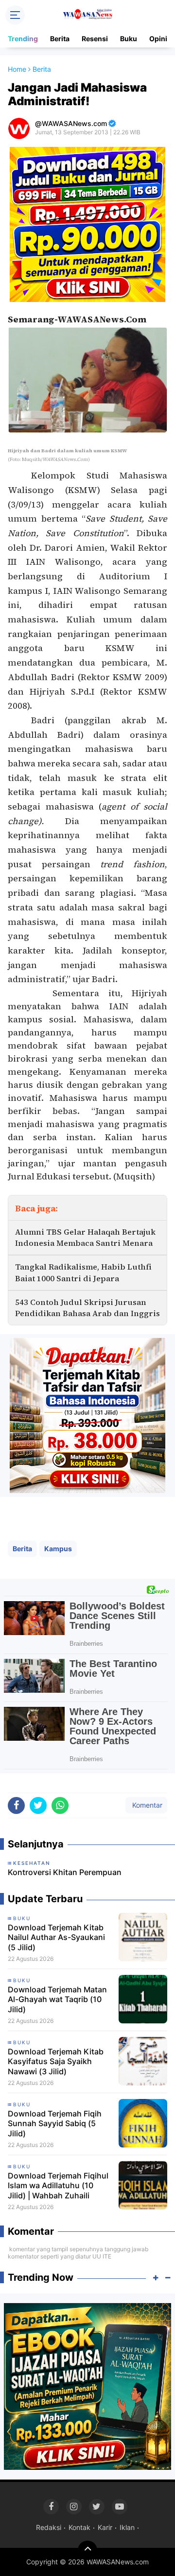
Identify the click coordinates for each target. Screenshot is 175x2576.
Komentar (146, 1805)
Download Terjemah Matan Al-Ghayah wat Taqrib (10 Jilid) (57, 2000)
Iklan (127, 2527)
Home (17, 69)
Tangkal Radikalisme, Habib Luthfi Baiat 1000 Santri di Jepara (83, 1272)
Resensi (95, 39)
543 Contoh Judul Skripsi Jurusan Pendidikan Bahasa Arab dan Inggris (87, 1308)
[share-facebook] (16, 1805)
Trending (23, 39)
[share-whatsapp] (60, 1805)
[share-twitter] (38, 1805)
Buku (129, 39)
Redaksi (49, 2527)
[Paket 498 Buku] (87, 224)
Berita (60, 39)
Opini (158, 39)
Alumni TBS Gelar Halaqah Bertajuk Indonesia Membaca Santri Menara (85, 1237)
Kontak (79, 2527)
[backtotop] (87, 2550)
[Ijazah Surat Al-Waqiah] (87, 2385)
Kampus (58, 1549)
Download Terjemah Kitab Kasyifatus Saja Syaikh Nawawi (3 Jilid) (56, 2062)
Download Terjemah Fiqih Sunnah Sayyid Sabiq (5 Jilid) (55, 2124)
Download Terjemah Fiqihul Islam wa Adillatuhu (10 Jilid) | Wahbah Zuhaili (58, 2186)
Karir (105, 2527)
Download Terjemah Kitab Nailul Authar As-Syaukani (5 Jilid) (56, 1938)
